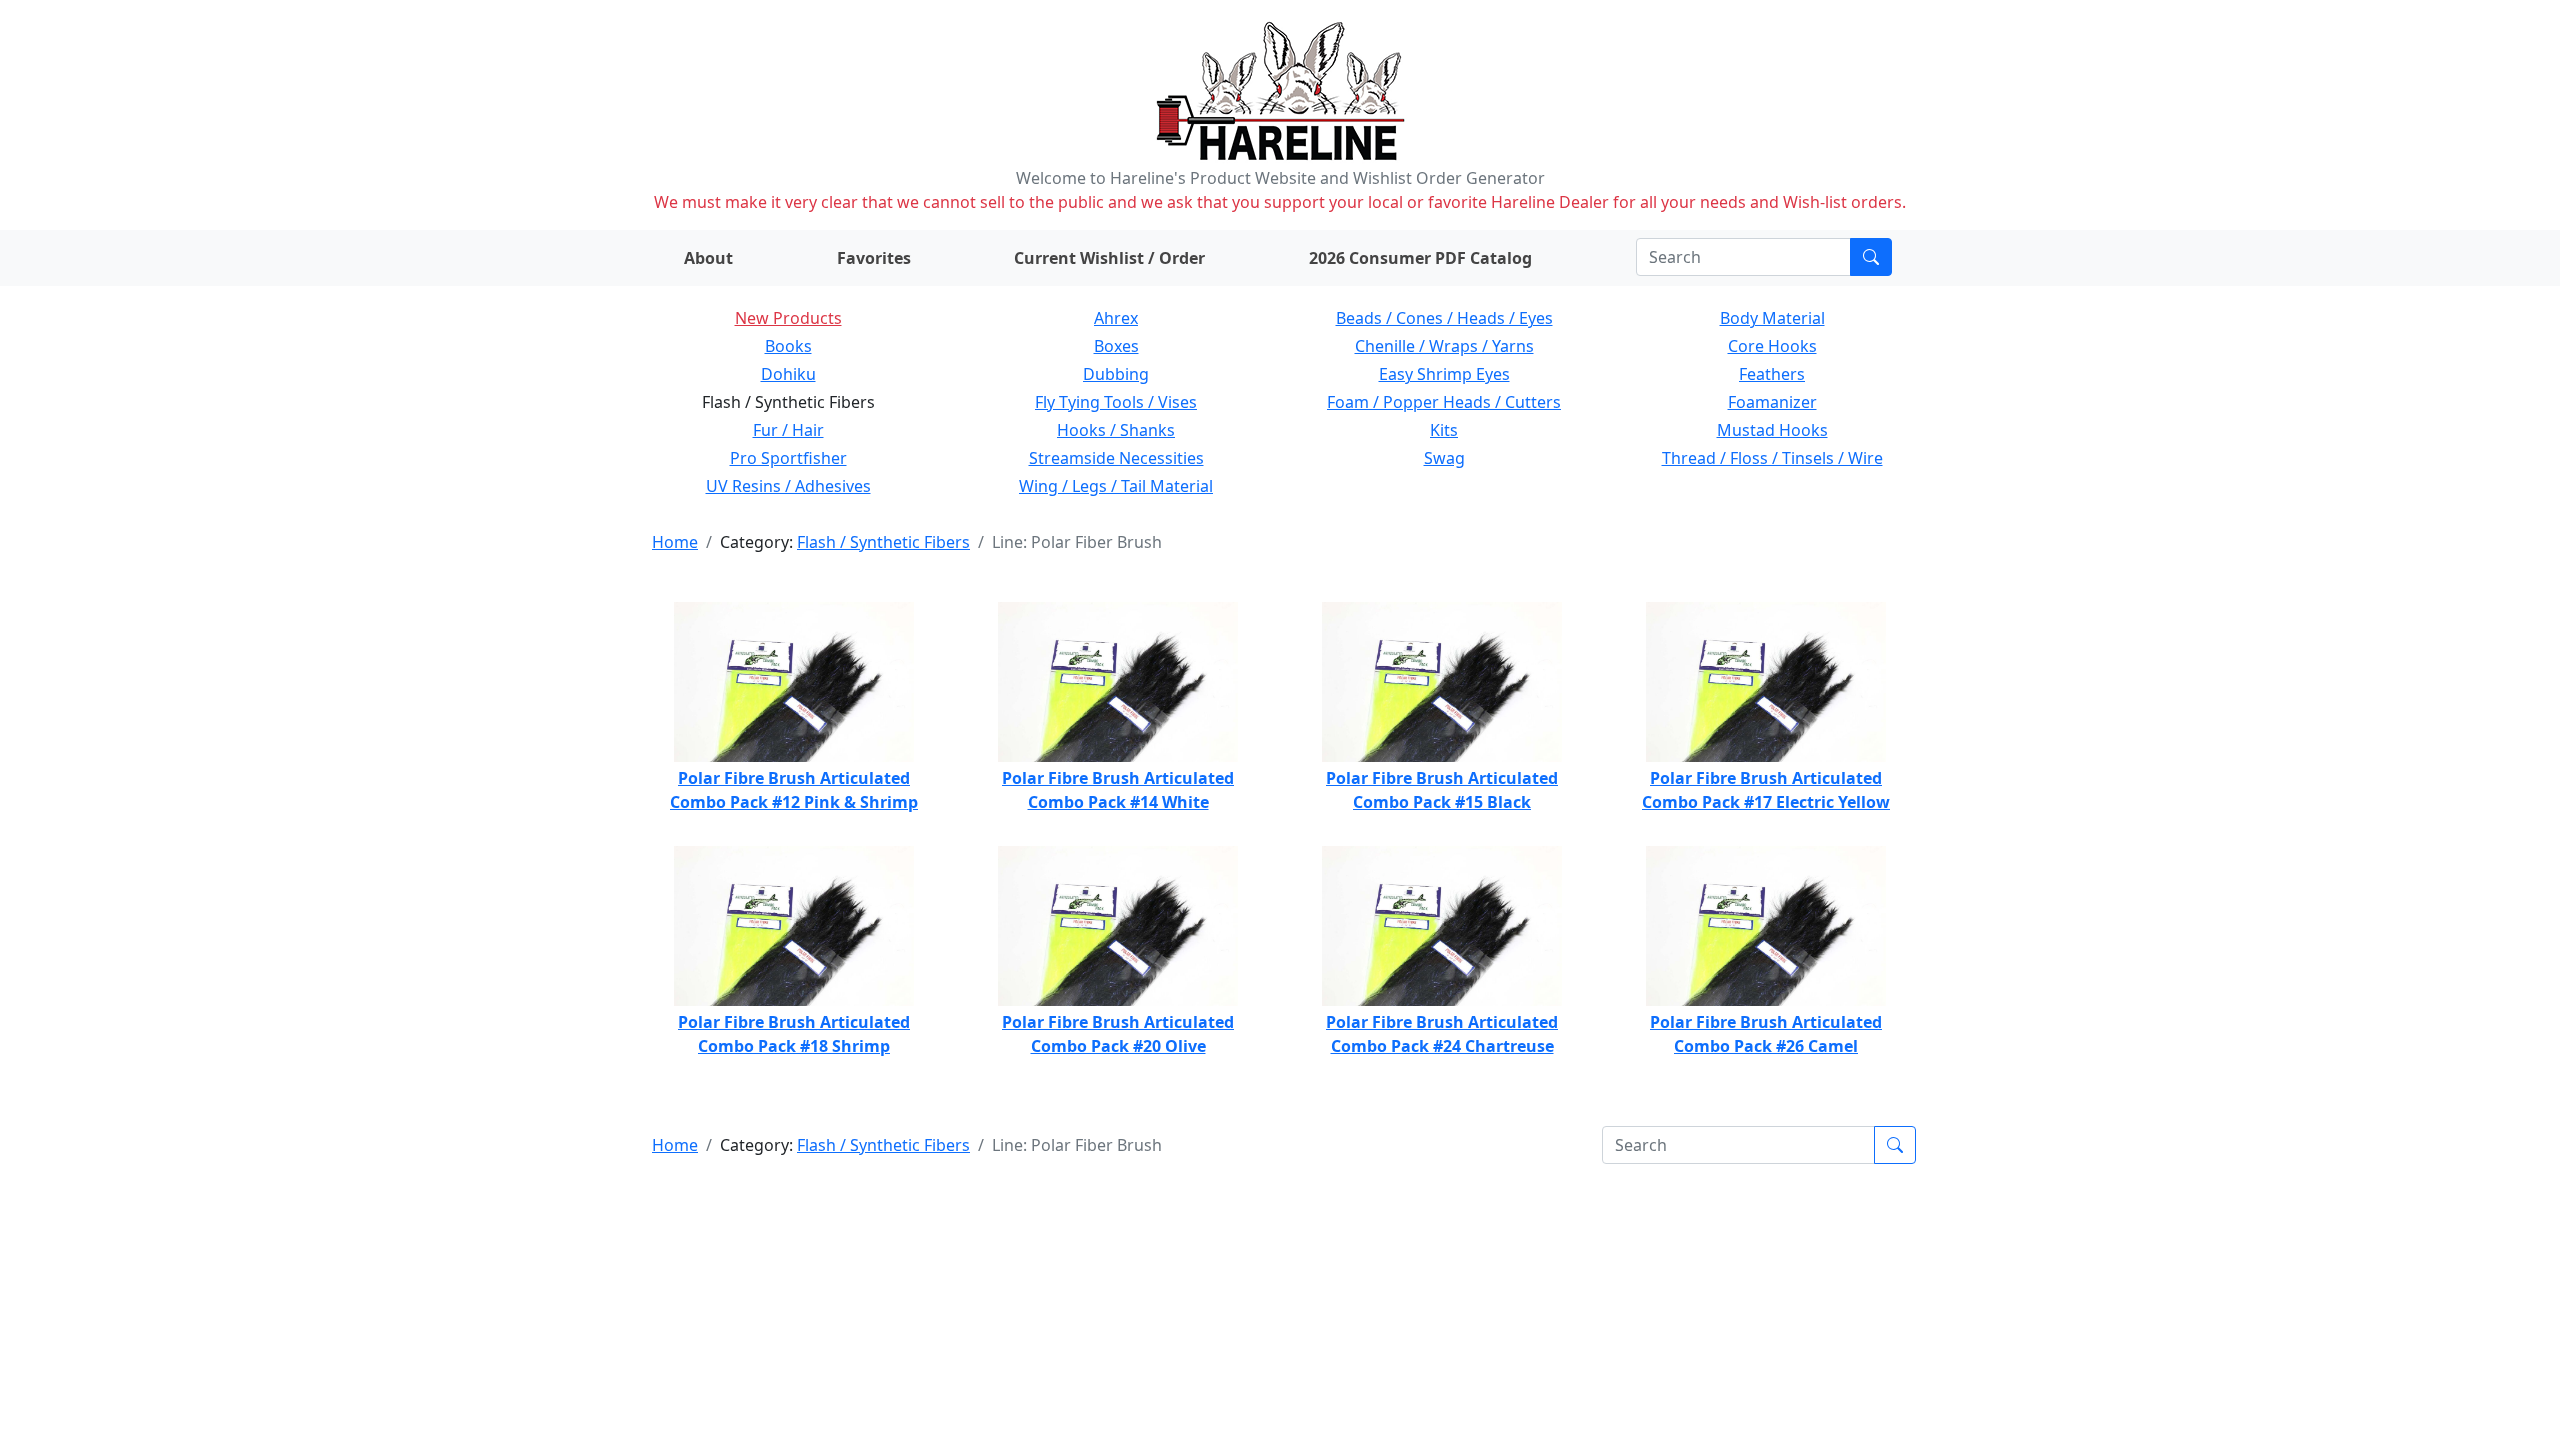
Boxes (1116, 346)
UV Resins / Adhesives (788, 486)
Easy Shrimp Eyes (1444, 374)
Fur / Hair (788, 430)
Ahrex (1116, 318)
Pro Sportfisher (788, 458)
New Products (788, 318)
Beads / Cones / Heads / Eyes (1444, 318)
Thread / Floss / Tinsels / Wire (1772, 458)
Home (675, 542)
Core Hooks (1772, 346)
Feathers (1772, 374)
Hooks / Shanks (1116, 430)
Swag (1444, 458)
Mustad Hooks (1772, 430)
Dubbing (1116, 374)
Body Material (1772, 318)
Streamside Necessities (1116, 458)
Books (788, 346)
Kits (1444, 430)
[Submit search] (1871, 257)
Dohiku (788, 374)
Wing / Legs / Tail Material (1116, 486)
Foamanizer (1772, 402)
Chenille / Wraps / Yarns (1444, 346)
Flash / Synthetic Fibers (883, 542)
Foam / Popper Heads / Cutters (1444, 402)
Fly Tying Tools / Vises (1116, 402)
